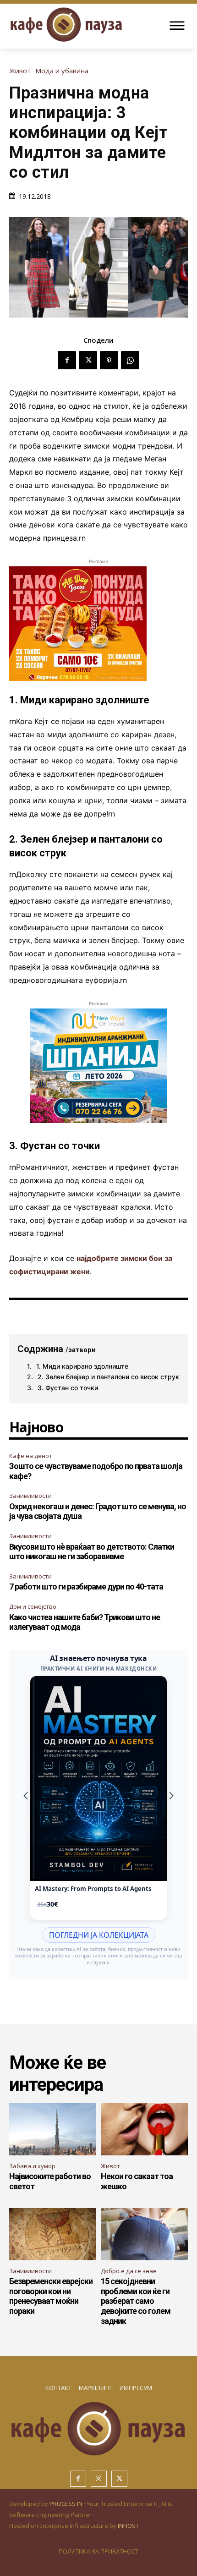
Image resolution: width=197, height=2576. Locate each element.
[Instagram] (99, 2479)
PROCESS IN (67, 2504)
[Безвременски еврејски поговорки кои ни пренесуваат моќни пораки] (53, 2234)
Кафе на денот (31, 1456)
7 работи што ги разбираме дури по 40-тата (86, 1587)
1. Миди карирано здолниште (82, 1366)
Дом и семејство (33, 1606)
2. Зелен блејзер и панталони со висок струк (108, 1377)
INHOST (128, 2526)
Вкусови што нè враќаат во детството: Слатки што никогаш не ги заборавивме (92, 1552)
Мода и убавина (62, 71)
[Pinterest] (109, 360)
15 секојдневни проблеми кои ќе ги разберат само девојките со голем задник (136, 2301)
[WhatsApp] (130, 360)
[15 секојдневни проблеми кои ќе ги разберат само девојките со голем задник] (144, 2234)
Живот (20, 71)
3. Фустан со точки (68, 1388)
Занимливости (30, 1496)
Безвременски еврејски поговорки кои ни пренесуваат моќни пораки (51, 2296)
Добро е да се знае (129, 2271)
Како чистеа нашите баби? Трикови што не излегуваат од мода (85, 1622)
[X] (88, 360)
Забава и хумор (32, 2166)
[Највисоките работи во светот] (53, 2129)
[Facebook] (67, 360)
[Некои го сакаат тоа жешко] (144, 2129)
